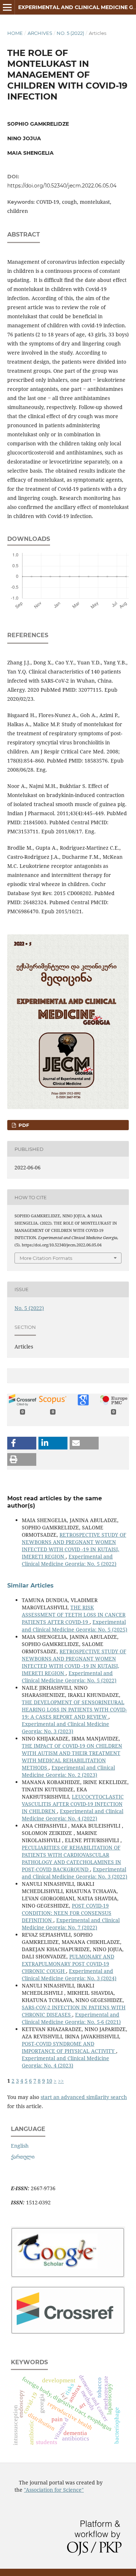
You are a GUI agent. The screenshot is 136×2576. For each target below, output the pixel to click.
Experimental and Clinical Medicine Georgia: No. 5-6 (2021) (71, 2018)
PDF (23, 1125)
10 (49, 2081)
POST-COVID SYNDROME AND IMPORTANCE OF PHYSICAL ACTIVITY (69, 2047)
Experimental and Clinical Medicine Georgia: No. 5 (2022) (69, 1560)
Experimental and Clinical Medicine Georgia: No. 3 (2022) (75, 1873)
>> (61, 2081)
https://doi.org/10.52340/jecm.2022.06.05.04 (62, 186)
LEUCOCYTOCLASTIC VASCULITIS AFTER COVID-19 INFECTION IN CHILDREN (73, 1804)
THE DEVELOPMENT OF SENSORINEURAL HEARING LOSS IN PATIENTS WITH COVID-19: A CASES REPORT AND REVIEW (74, 1709)
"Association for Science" (54, 2490)
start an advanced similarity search (84, 2097)
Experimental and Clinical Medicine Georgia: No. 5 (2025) (75, 1625)
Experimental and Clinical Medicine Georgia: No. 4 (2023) (65, 2062)
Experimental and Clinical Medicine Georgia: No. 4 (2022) (73, 1815)
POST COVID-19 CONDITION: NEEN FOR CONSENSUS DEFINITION (67, 1913)
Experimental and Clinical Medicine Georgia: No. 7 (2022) (71, 1924)
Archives (40, 33)
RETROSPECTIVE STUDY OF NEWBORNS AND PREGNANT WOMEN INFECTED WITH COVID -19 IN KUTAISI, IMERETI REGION (74, 1546)
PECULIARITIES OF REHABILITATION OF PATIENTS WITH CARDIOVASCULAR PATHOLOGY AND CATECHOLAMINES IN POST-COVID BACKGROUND (71, 1858)
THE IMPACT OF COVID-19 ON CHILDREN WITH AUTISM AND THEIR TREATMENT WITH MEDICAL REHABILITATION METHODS (72, 1757)
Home (15, 33)
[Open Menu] (7, 7)
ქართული (23, 2157)
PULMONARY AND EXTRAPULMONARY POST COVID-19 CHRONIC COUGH (68, 1964)
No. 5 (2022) (70, 33)
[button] (22, 1443)
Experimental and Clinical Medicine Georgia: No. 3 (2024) (69, 1975)
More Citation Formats (46, 1258)
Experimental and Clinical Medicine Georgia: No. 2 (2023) (68, 1771)
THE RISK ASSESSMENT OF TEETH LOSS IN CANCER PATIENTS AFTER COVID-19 (74, 1615)
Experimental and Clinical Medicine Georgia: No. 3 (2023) (65, 1728)
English (20, 2146)
